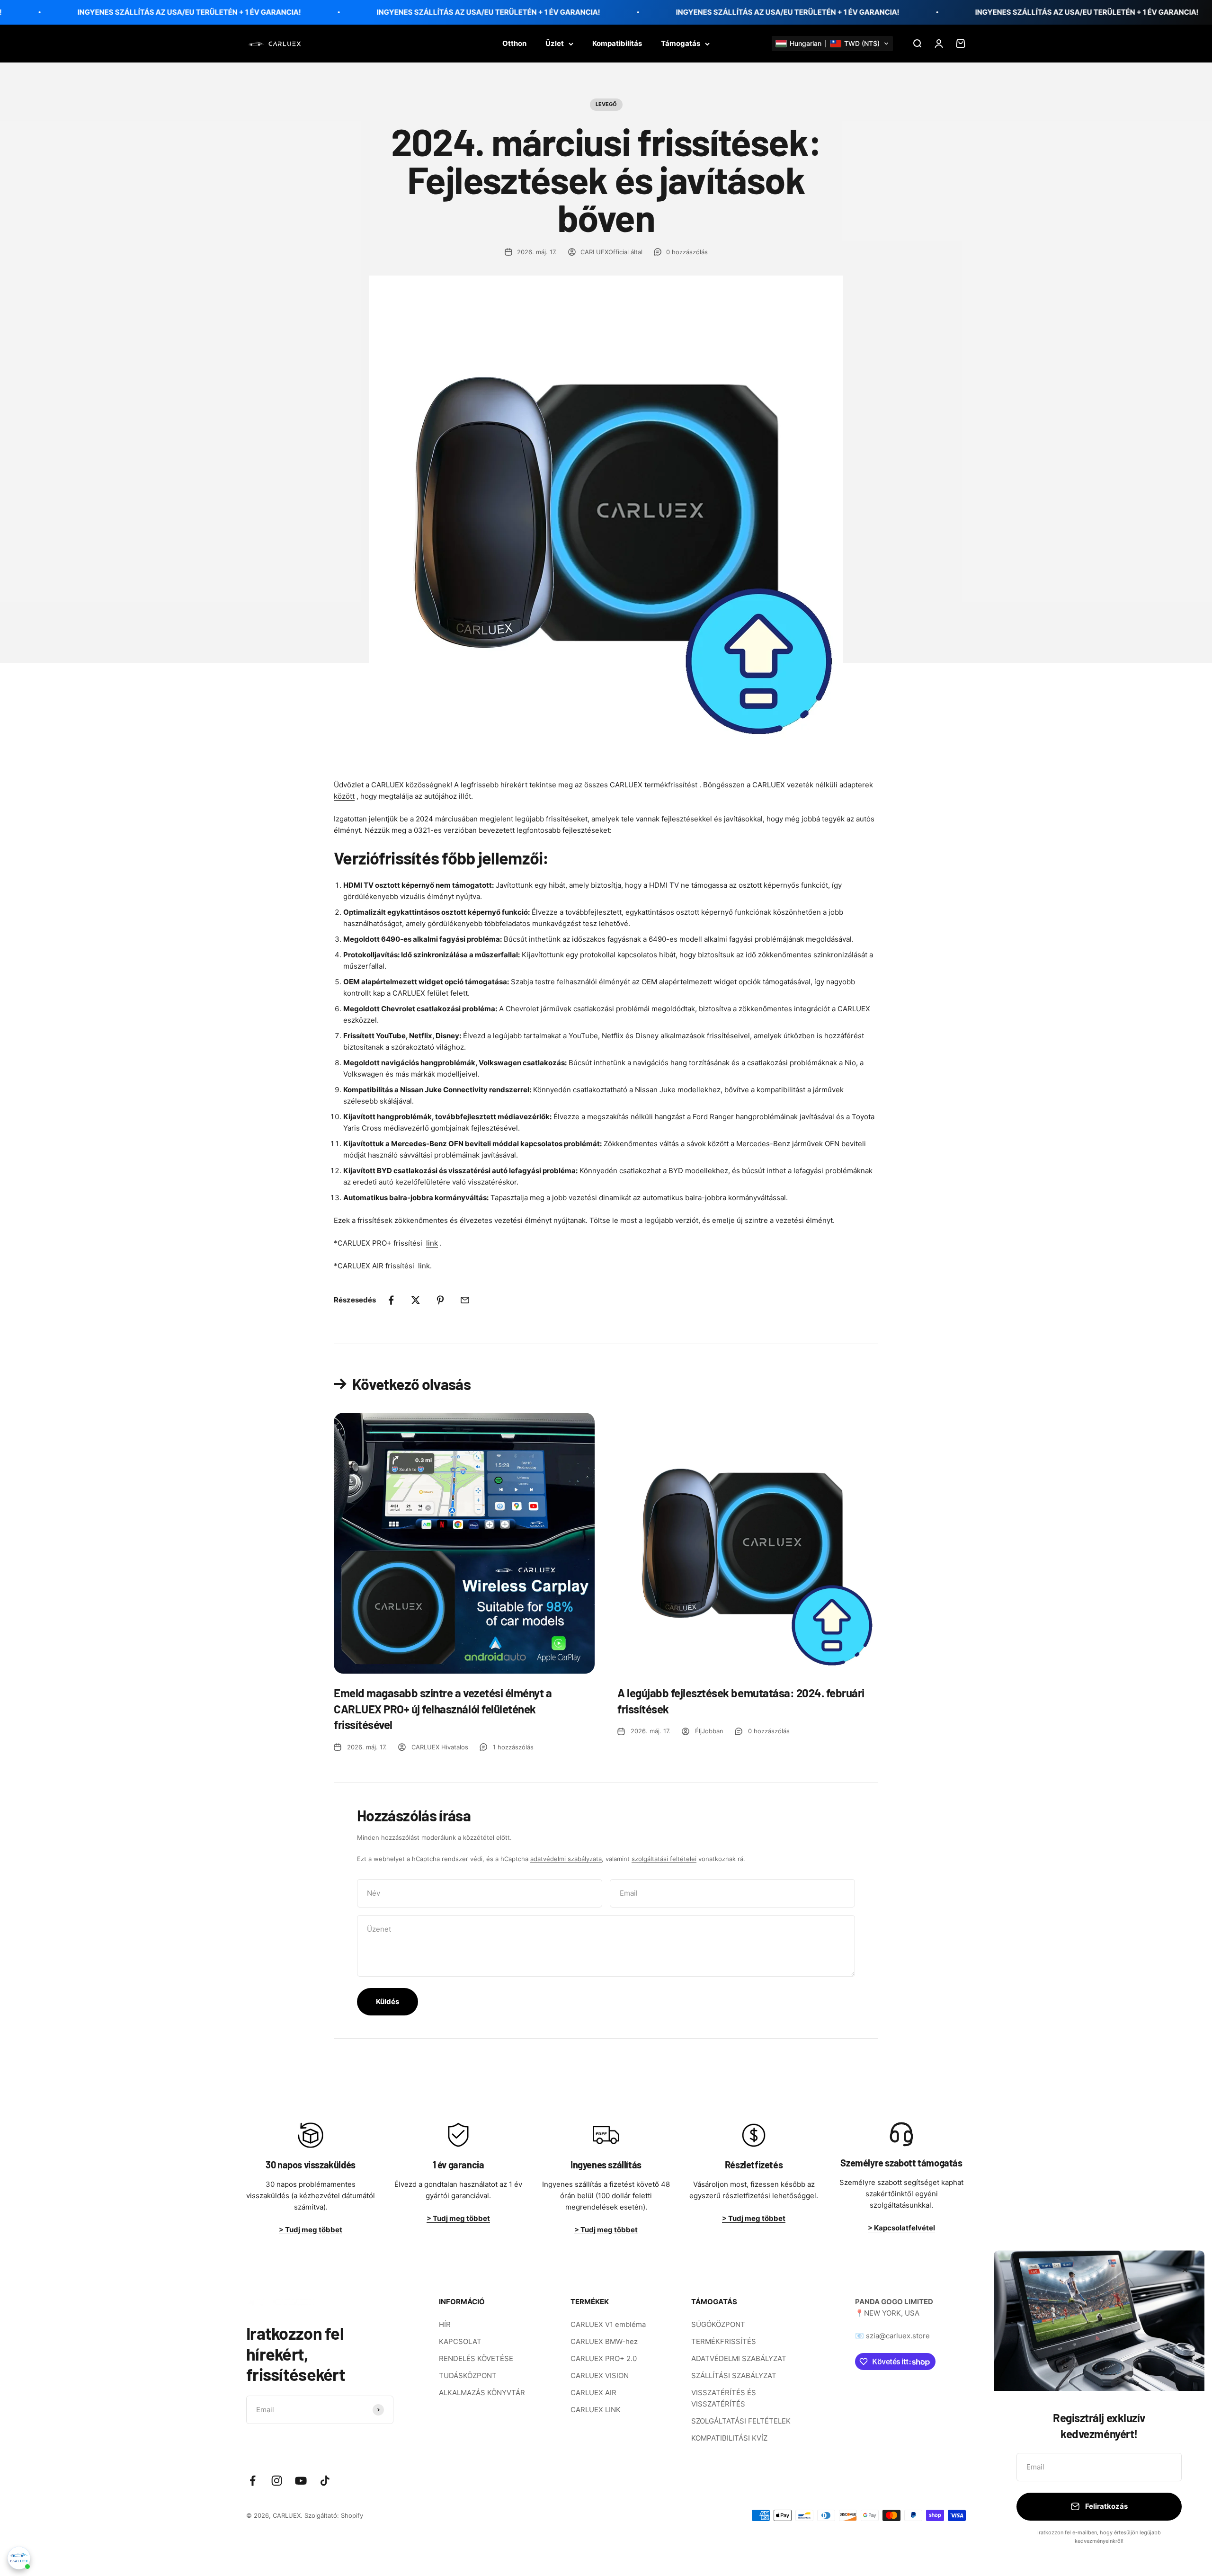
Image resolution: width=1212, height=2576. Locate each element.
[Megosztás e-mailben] (465, 1300)
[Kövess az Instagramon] (277, 2481)
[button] (832, 44)
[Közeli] (1185, 2270)
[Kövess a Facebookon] (253, 2481)
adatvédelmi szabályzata (566, 1859)
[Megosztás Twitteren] (416, 1300)
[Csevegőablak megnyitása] (19, 2558)
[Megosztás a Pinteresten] (440, 1300)
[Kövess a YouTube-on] (301, 2481)
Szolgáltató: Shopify (334, 2515)
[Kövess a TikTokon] (325, 2481)
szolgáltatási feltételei (664, 1859)
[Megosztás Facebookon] (391, 1300)
